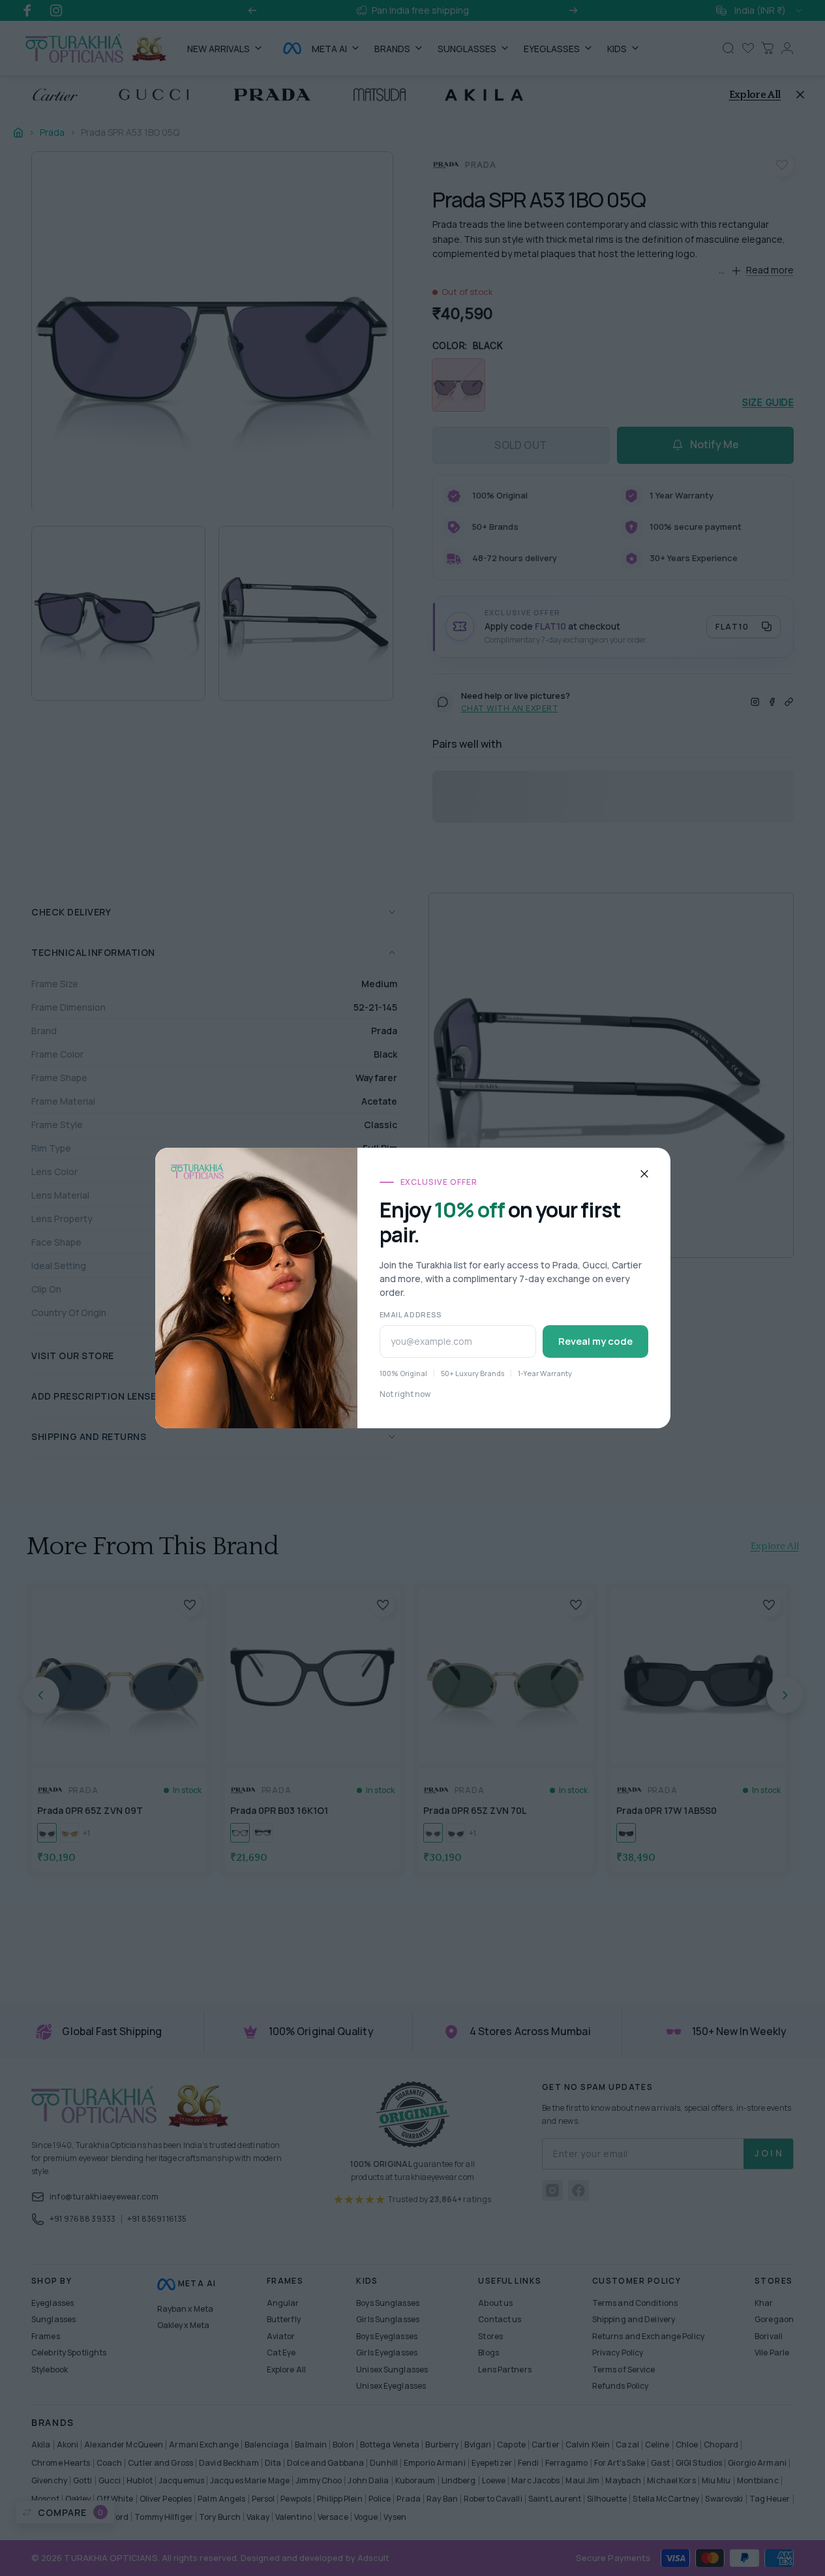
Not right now (405, 1394)
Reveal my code (595, 1341)
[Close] (644, 1174)
